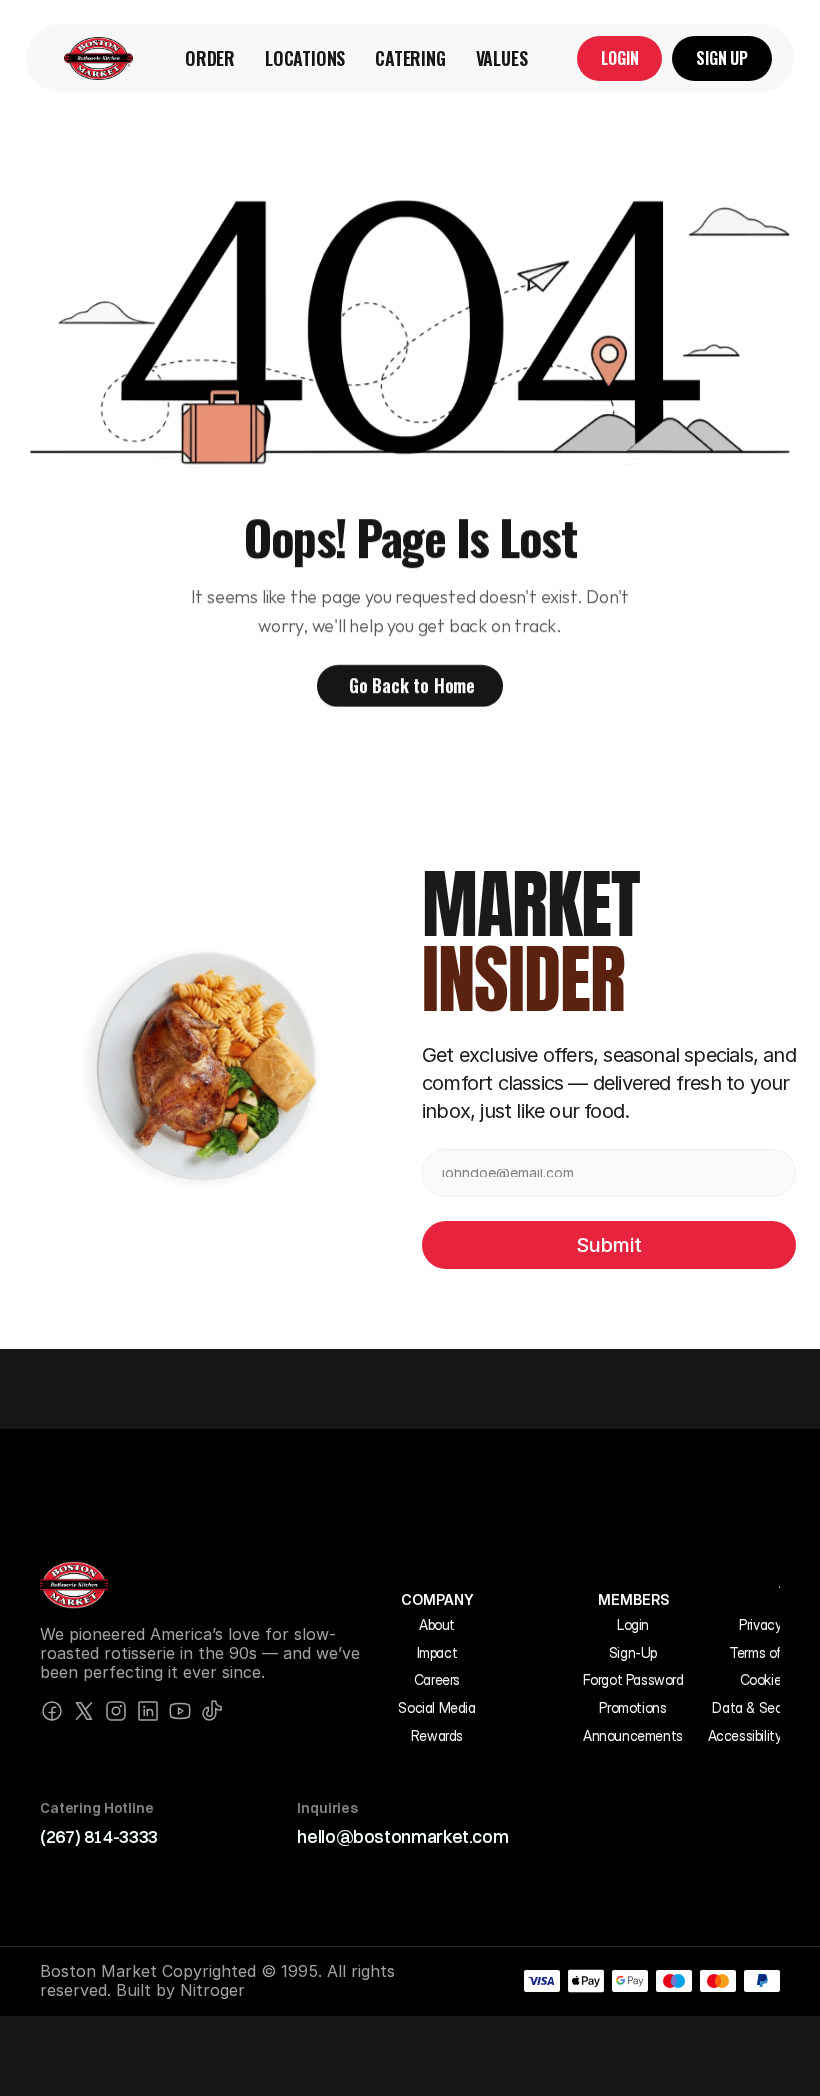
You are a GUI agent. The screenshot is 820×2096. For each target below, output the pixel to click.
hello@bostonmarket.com (402, 1836)
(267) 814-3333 (99, 1836)
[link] (98, 58)
